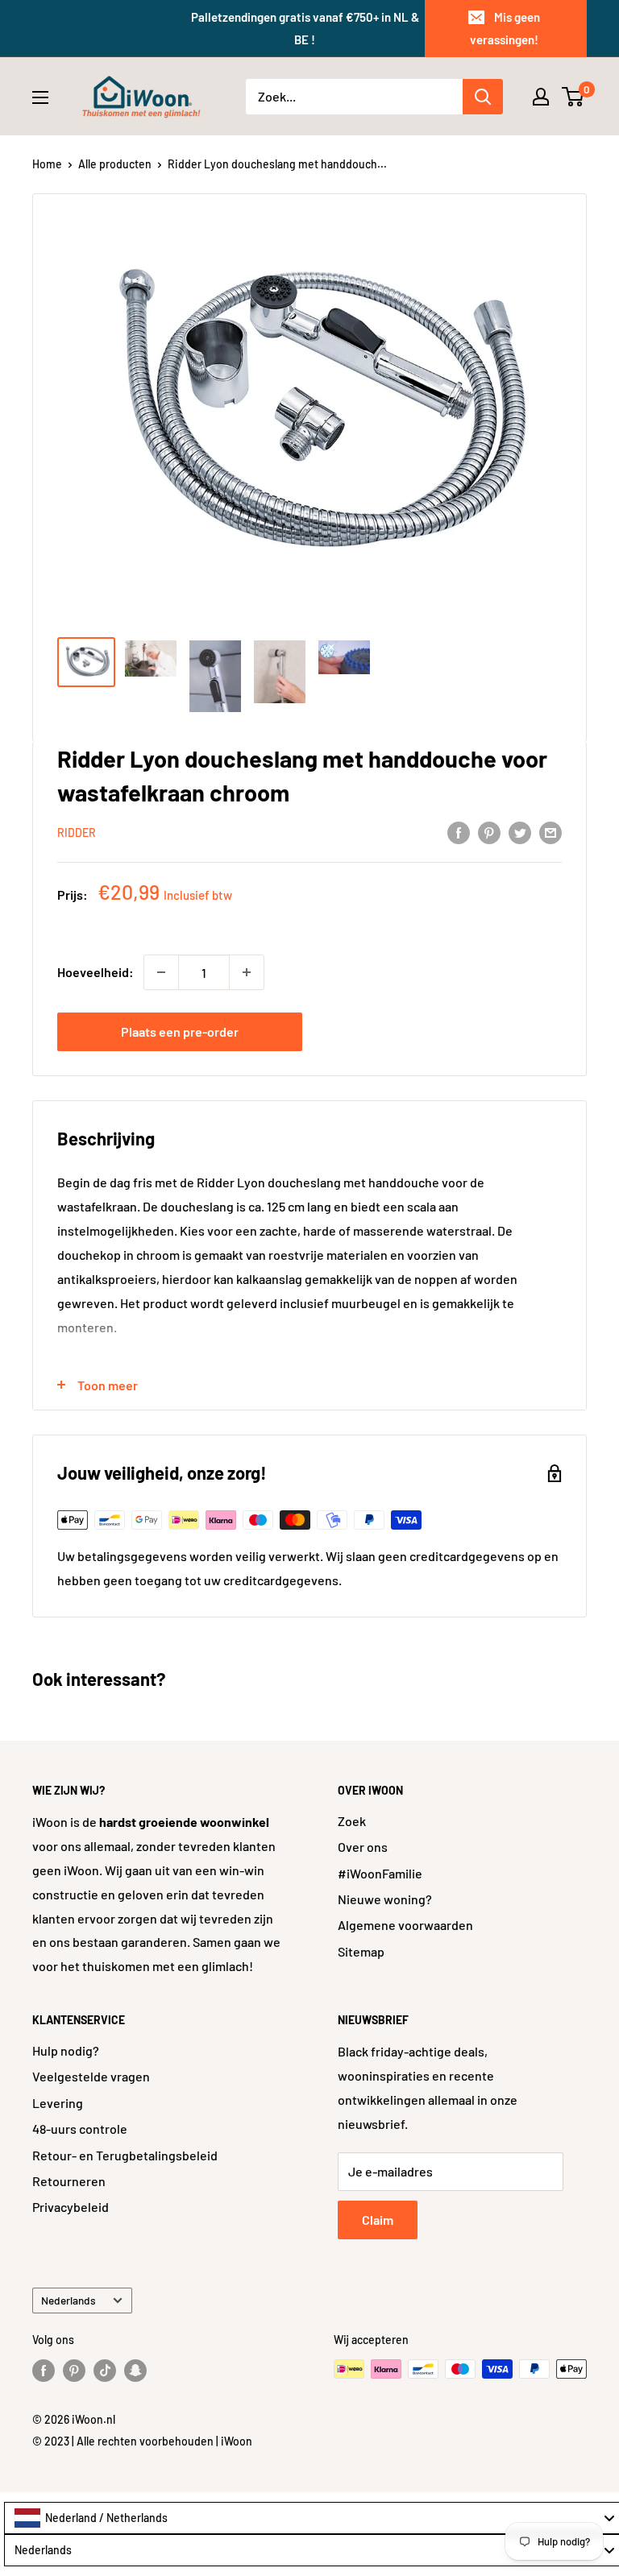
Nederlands (69, 2300)
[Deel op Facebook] (459, 832)
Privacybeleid (71, 2207)
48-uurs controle (80, 2129)
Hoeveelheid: (96, 972)
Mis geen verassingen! (505, 28)
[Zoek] (483, 97)
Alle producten (115, 164)
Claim (378, 2220)
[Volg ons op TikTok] (105, 2371)
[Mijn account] (541, 97)
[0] (573, 97)
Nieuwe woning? (385, 1899)
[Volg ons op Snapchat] (135, 2371)
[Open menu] (40, 97)
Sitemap (361, 1951)
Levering (58, 2103)
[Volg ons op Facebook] (44, 2371)
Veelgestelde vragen (91, 2076)
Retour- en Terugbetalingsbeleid (125, 2155)
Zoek (352, 1821)
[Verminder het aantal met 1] (161, 972)
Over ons (363, 1847)
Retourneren (69, 2181)
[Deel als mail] (550, 832)
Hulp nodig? (66, 2050)
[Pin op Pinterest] (489, 832)
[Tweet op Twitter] (520, 832)
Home (47, 164)
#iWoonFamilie (380, 1873)
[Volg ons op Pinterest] (74, 2371)
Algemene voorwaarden (405, 1925)
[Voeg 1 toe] (247, 972)
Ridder (77, 832)
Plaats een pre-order (180, 1031)
